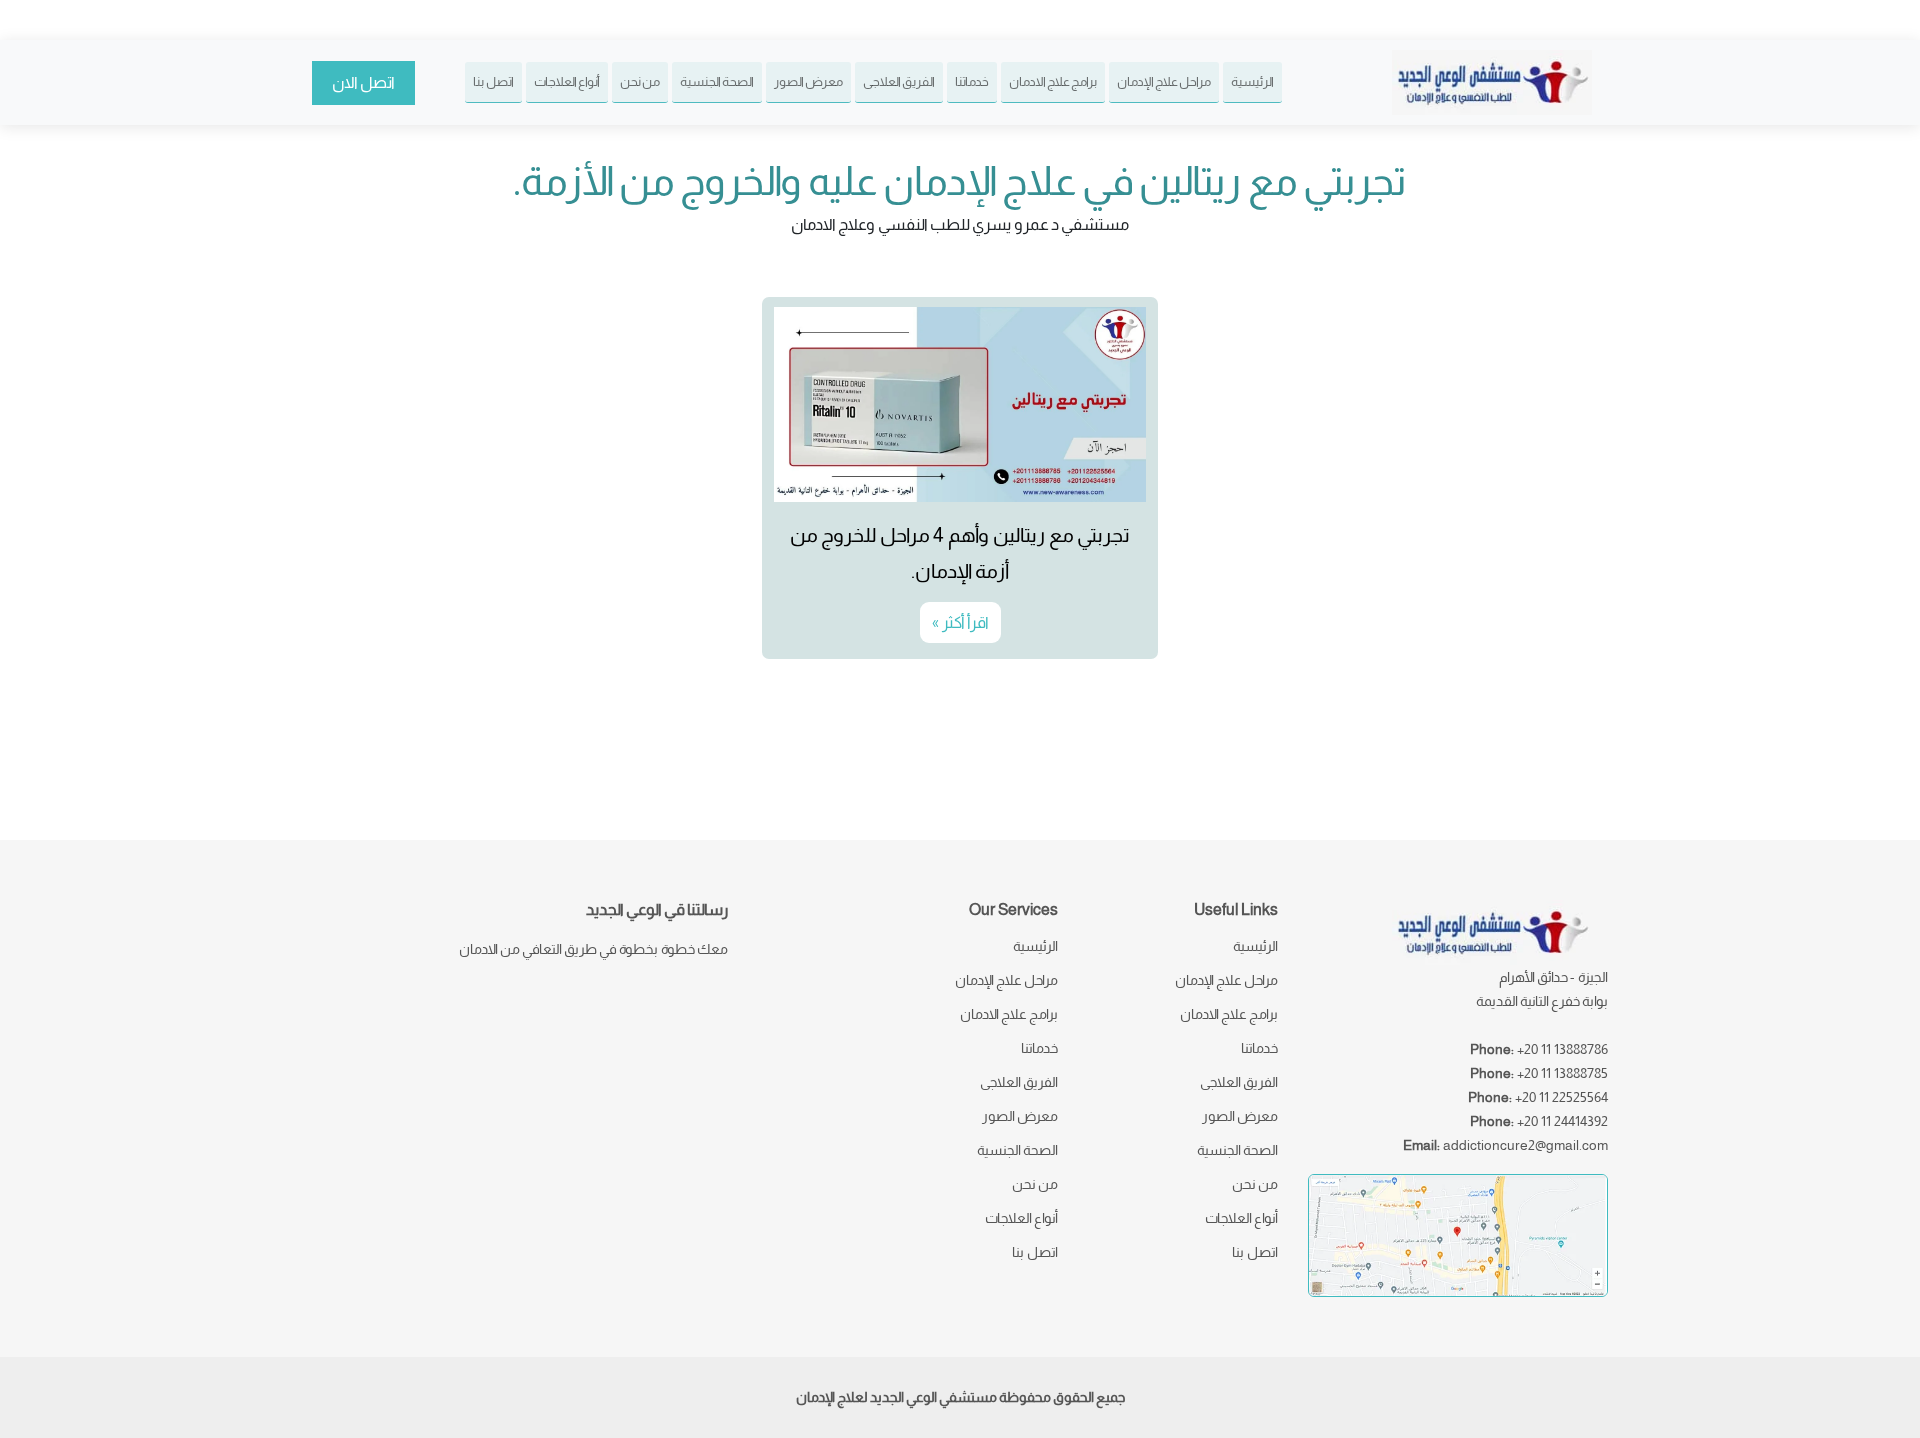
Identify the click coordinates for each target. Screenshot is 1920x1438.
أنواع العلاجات (567, 81)
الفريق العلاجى (899, 81)
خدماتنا (972, 81)
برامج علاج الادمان (1053, 81)
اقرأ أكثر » (960, 622)
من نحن (640, 81)
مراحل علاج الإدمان (1164, 81)
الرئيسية (1252, 81)
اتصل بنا (493, 81)
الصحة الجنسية (717, 81)
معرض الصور (808, 81)
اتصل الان (363, 82)
